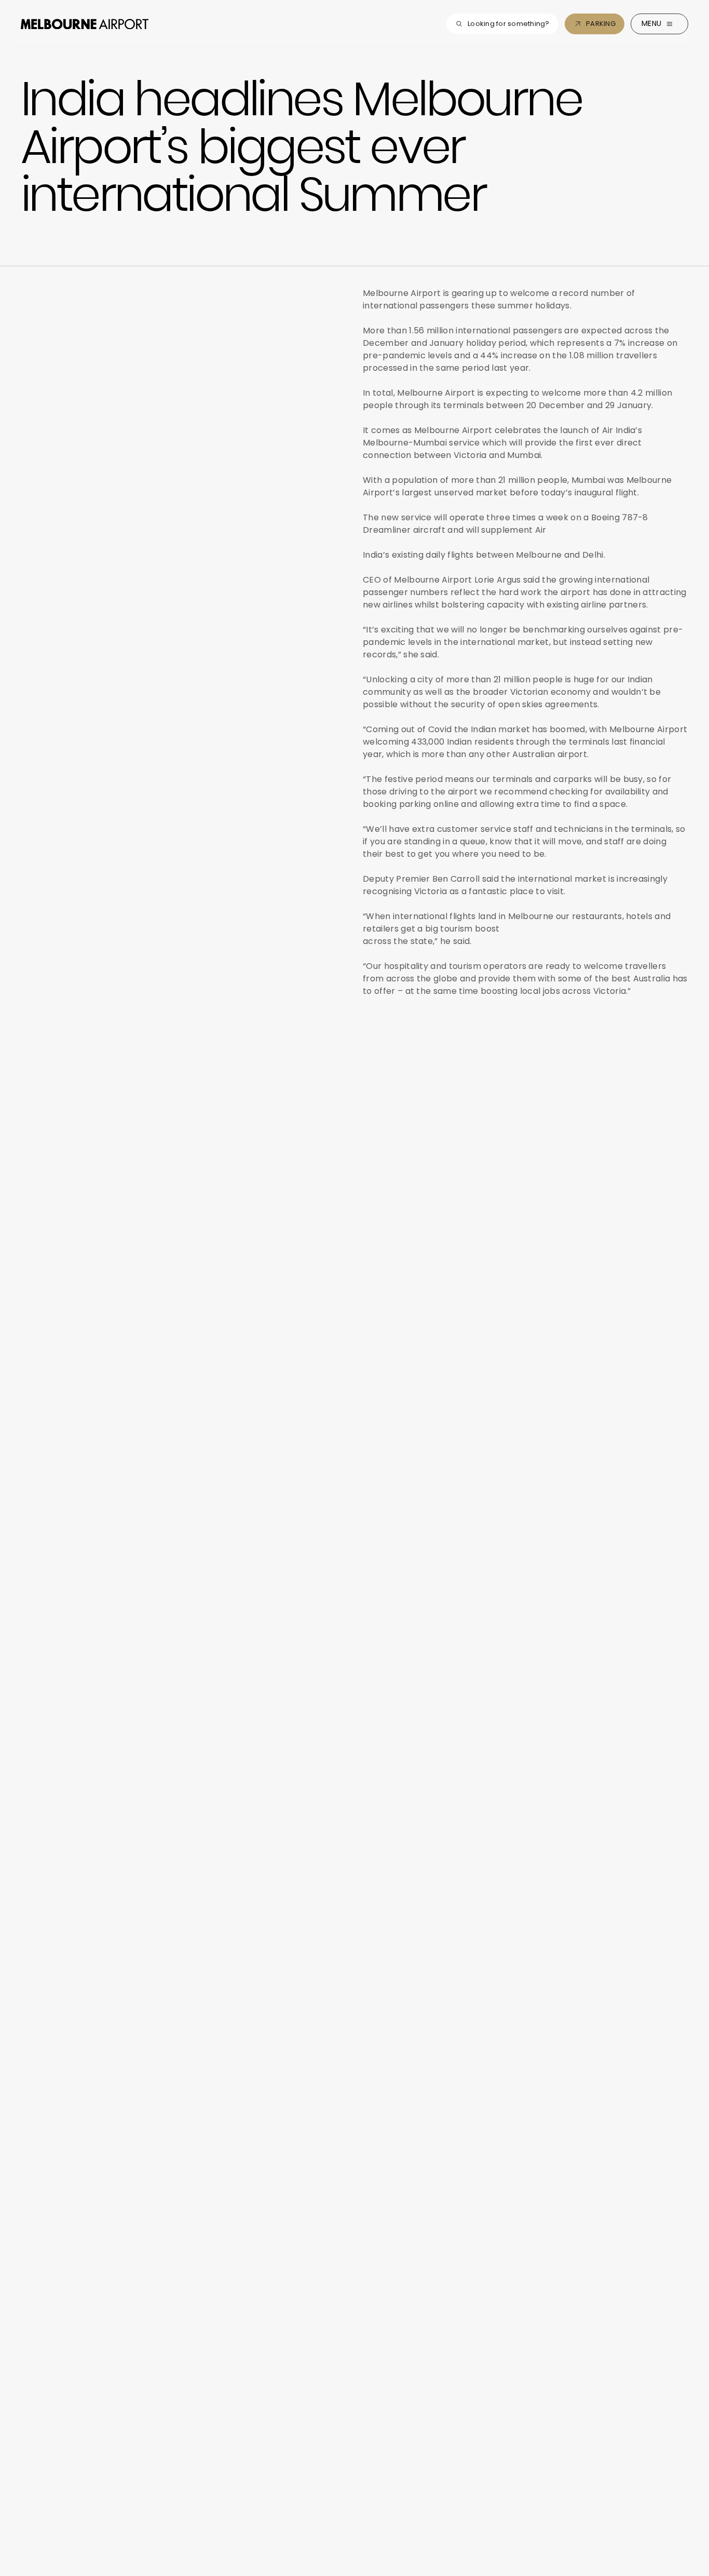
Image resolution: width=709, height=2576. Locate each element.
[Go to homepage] (85, 24)
